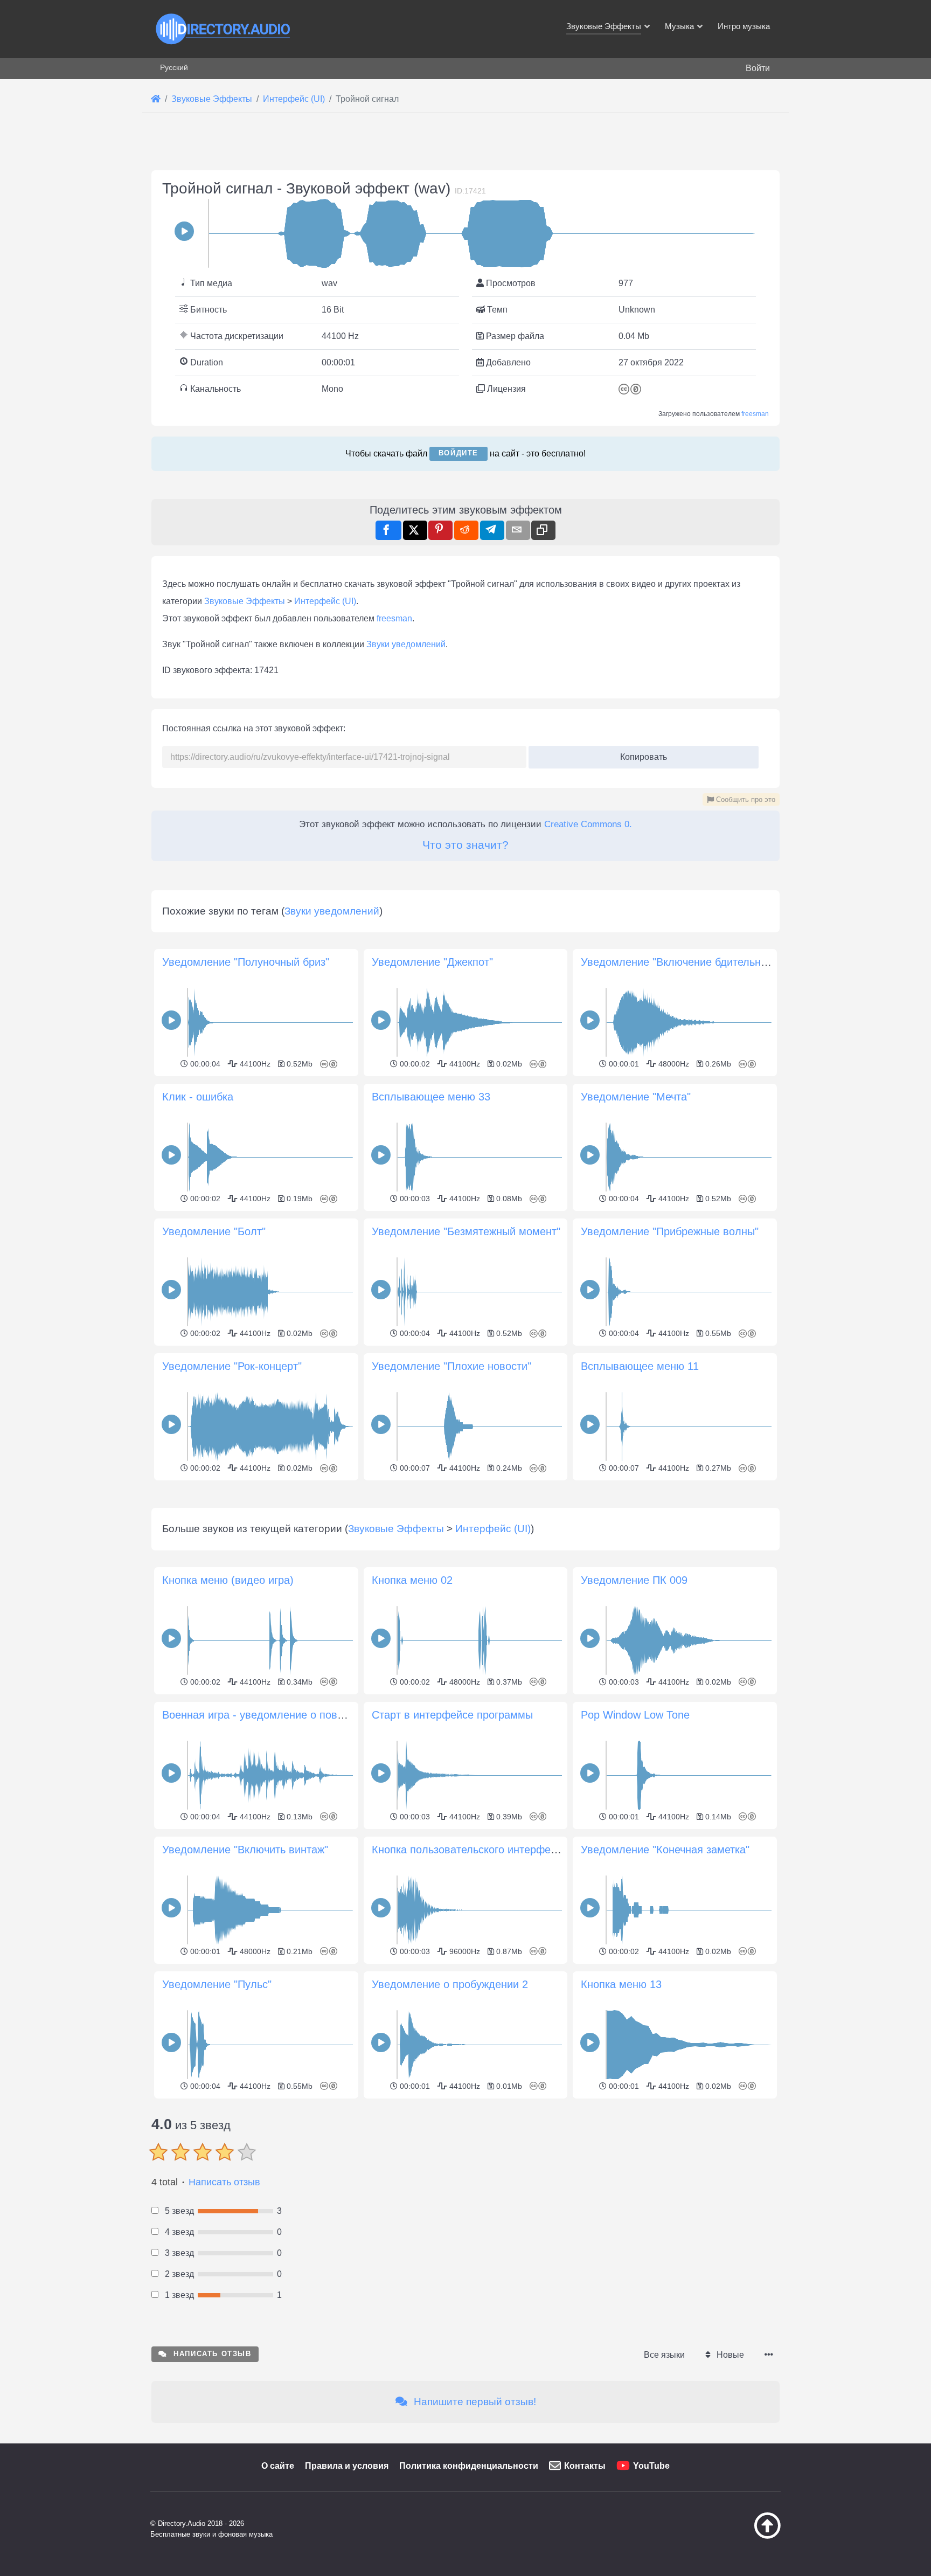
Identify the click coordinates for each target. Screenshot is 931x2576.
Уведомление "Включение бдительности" (684, 962)
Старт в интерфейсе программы (452, 1715)
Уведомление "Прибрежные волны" (670, 1231)
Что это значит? (465, 845)
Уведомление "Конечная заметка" (665, 1850)
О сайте (278, 2466)
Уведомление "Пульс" (217, 1984)
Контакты (585, 2466)
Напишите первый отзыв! (474, 2402)
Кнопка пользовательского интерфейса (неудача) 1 (500, 1850)
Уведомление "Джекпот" (432, 962)
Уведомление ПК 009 (634, 1580)
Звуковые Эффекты (245, 601)
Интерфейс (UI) (325, 601)
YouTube (651, 2466)
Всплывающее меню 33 (431, 1097)
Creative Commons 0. (588, 824)
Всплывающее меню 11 (640, 1366)
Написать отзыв (224, 2182)
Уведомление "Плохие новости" (451, 1366)
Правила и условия (347, 2466)
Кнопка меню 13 (621, 1984)
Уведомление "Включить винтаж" (245, 1850)
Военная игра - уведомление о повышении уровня (289, 1715)
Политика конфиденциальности (469, 2466)
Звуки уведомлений (406, 644)
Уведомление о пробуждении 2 (450, 1984)
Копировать (640, 754)
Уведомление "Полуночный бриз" (246, 962)
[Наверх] (740, 2536)
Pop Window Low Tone (635, 1715)
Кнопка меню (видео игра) (228, 1580)
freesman (755, 414)
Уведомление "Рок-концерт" (232, 1366)
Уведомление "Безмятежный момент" (466, 1231)
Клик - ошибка (198, 1097)
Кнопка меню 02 (412, 1580)
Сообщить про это (745, 799)
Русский (174, 67)
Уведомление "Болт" (214, 1231)
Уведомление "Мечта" (636, 1097)
